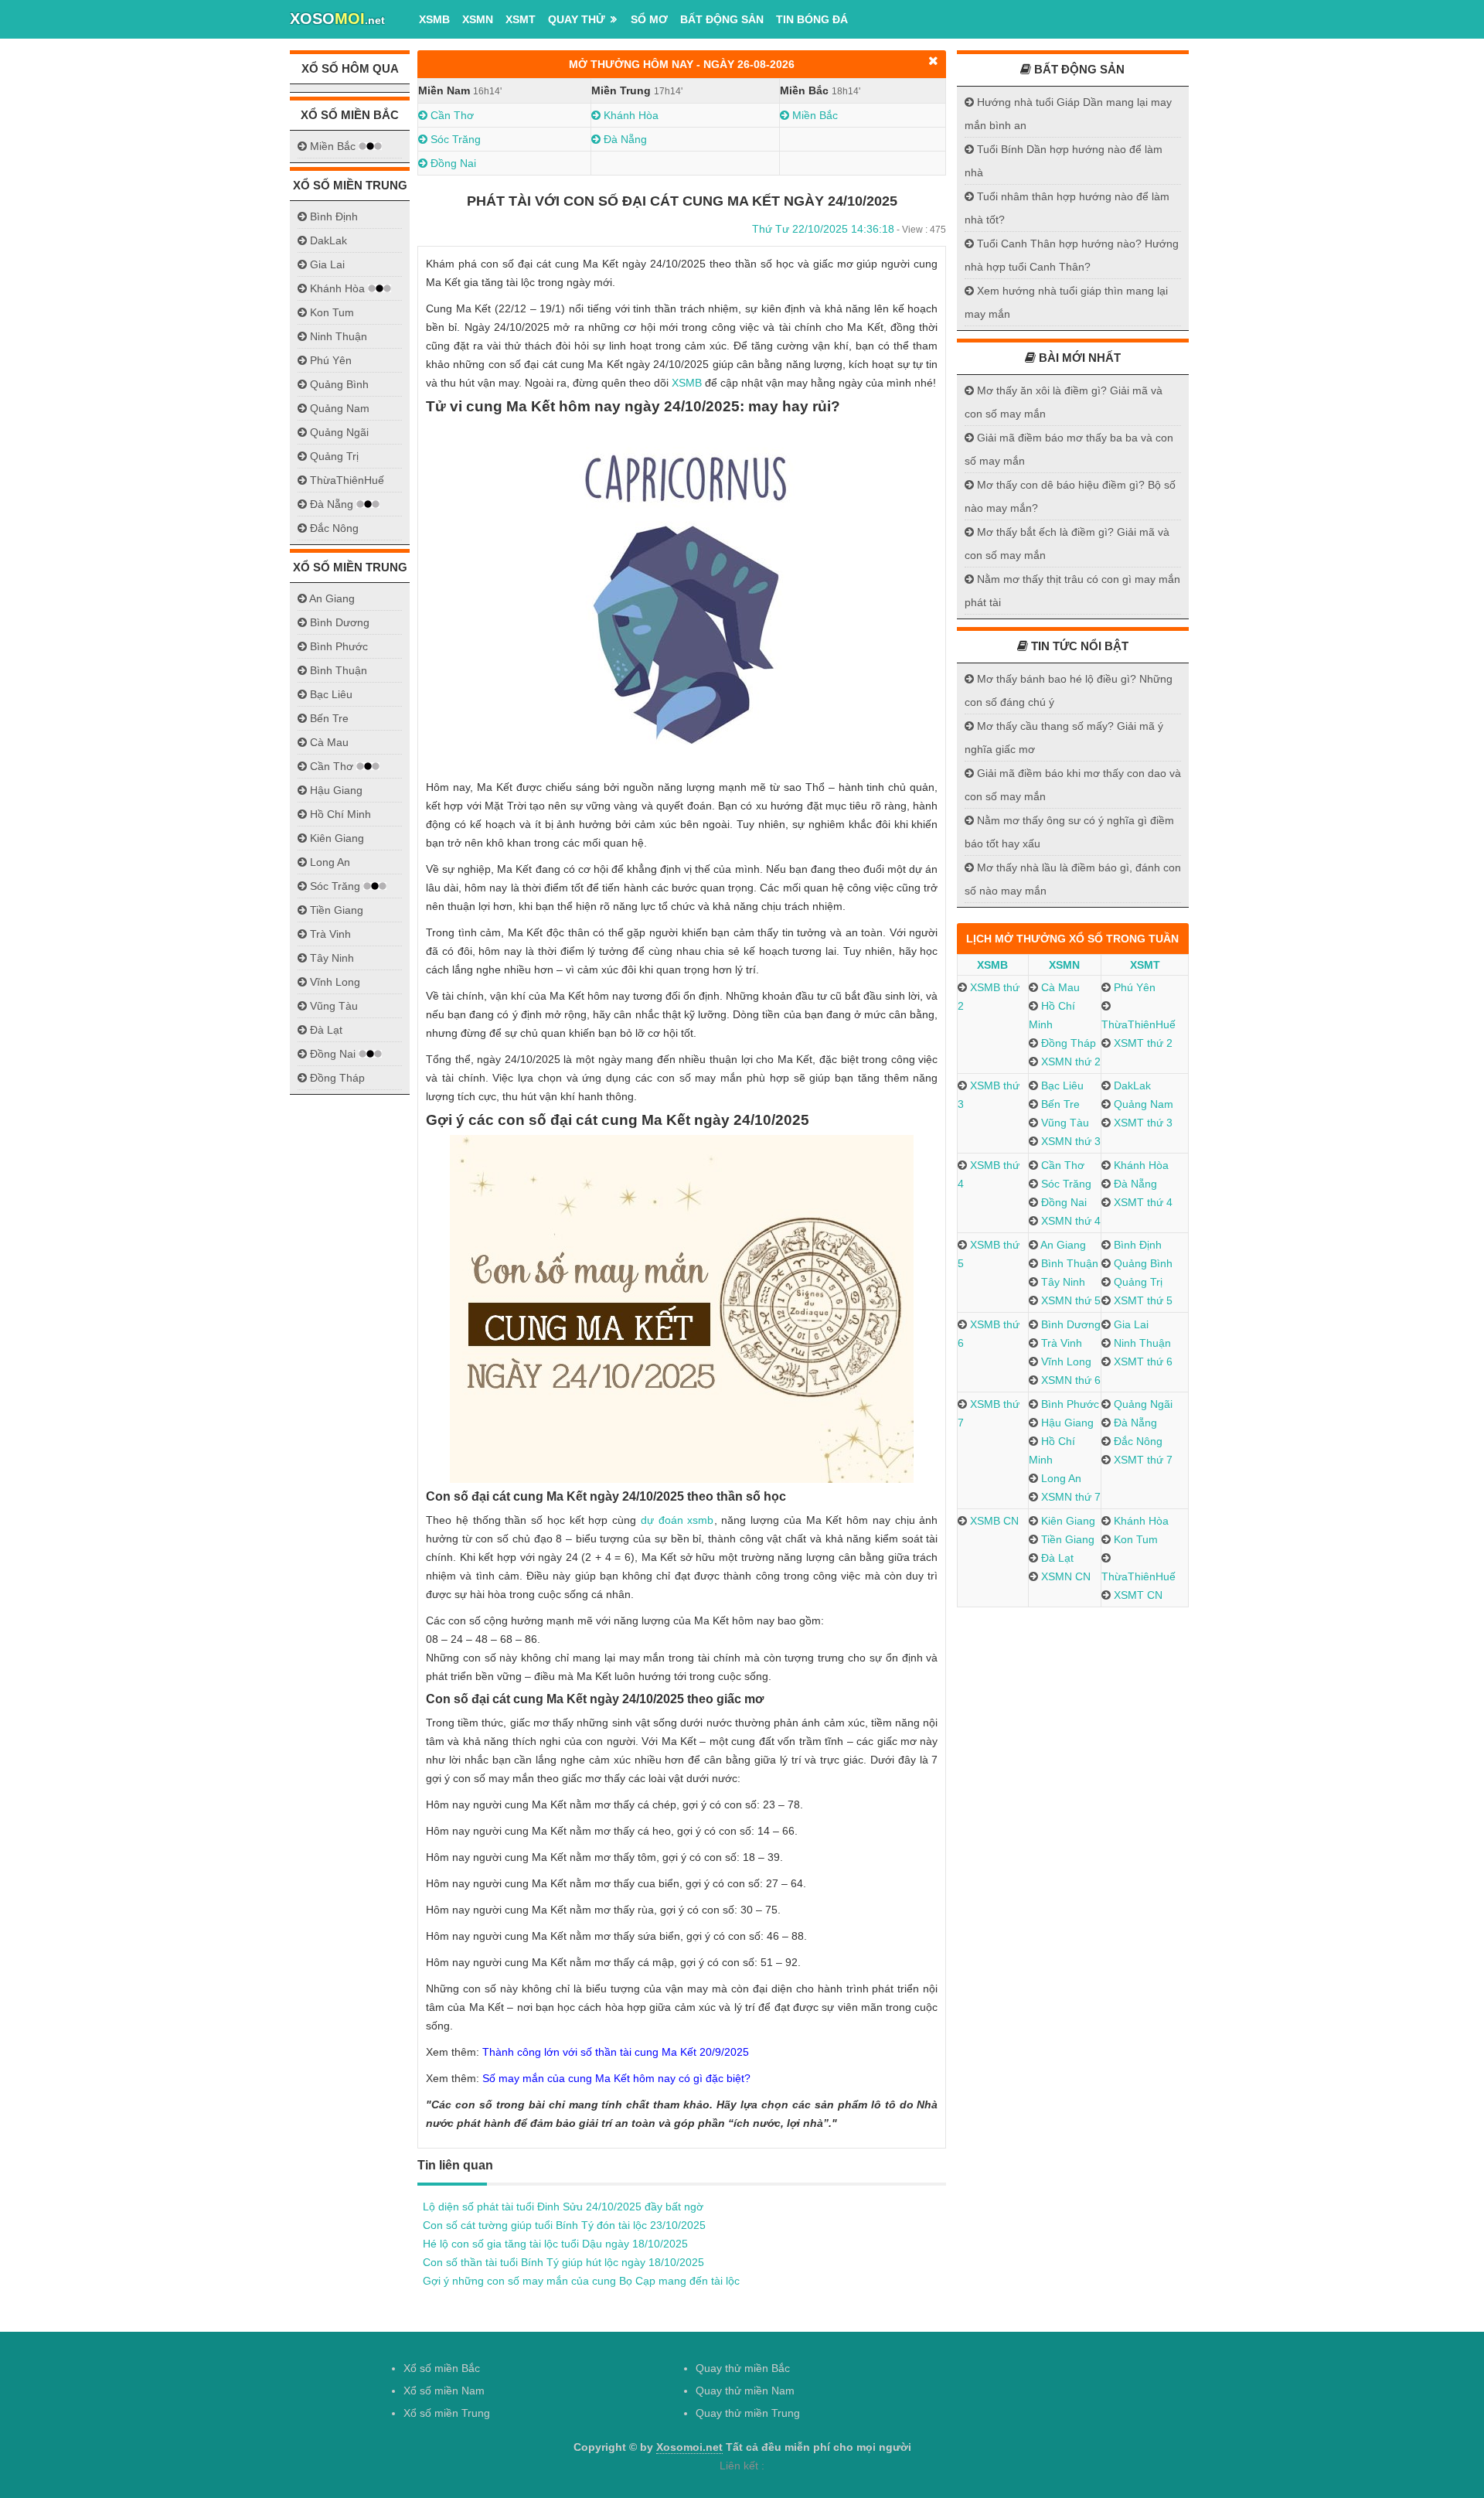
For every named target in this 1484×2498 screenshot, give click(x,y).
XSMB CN (993, 1521)
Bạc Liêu (1061, 1085)
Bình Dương (1069, 1324)
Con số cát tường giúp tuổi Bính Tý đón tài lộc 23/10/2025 (564, 2225)
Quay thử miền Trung (748, 2413)
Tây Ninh (1062, 1282)
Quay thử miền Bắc (743, 2368)
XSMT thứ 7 (1142, 1460)
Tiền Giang (1066, 1539)
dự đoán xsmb (677, 1520)
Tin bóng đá (812, 19)
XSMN (478, 19)
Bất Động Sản (722, 19)
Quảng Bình (1142, 1263)
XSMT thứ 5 (1142, 1300)
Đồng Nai (452, 163)
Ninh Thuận (1141, 1343)
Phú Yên (1133, 987)
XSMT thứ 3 (1142, 1123)
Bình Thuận (1068, 1263)
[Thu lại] (933, 61)
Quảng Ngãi (1142, 1404)
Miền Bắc (813, 115)
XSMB (434, 19)
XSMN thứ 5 (1069, 1300)
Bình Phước (1069, 1404)
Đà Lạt (1056, 1558)
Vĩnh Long (1065, 1361)
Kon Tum (1134, 1539)
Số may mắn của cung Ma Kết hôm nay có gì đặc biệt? (616, 2078)
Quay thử (577, 19)
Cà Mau (1059, 987)
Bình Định (1136, 1245)
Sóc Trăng (454, 139)
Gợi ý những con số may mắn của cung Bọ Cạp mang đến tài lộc (581, 2281)
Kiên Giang (1067, 1521)
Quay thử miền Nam (745, 2391)
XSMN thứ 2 (1069, 1062)
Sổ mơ (649, 19)
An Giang (1062, 1245)
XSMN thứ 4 (1069, 1221)
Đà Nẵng (624, 139)
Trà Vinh (1060, 1343)
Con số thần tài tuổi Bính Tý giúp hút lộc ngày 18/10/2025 (563, 2262)
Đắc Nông (1137, 1441)
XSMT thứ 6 (1142, 1361)
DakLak (1131, 1085)
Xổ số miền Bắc (442, 2368)
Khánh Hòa (630, 115)
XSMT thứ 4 (1142, 1202)
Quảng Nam (1142, 1104)
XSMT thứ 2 (1142, 1043)
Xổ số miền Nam (444, 2391)
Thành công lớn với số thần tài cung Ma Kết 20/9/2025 (616, 2052)
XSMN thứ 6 (1069, 1380)
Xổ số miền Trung (447, 2413)
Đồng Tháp (1067, 1043)
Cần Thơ (451, 115)
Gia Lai (1130, 1324)
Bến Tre (1059, 1104)
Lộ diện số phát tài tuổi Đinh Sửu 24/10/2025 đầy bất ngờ (563, 2207)
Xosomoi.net (689, 2447)
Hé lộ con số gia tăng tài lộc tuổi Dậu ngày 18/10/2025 (555, 2244)
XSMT (521, 19)
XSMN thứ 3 (1069, 1141)
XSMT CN (1137, 1595)
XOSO (337, 19)
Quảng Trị (1137, 1282)
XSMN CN (1064, 1576)
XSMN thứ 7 (1069, 1497)
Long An (1060, 1478)
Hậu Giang (1066, 1423)
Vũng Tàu (1064, 1123)
